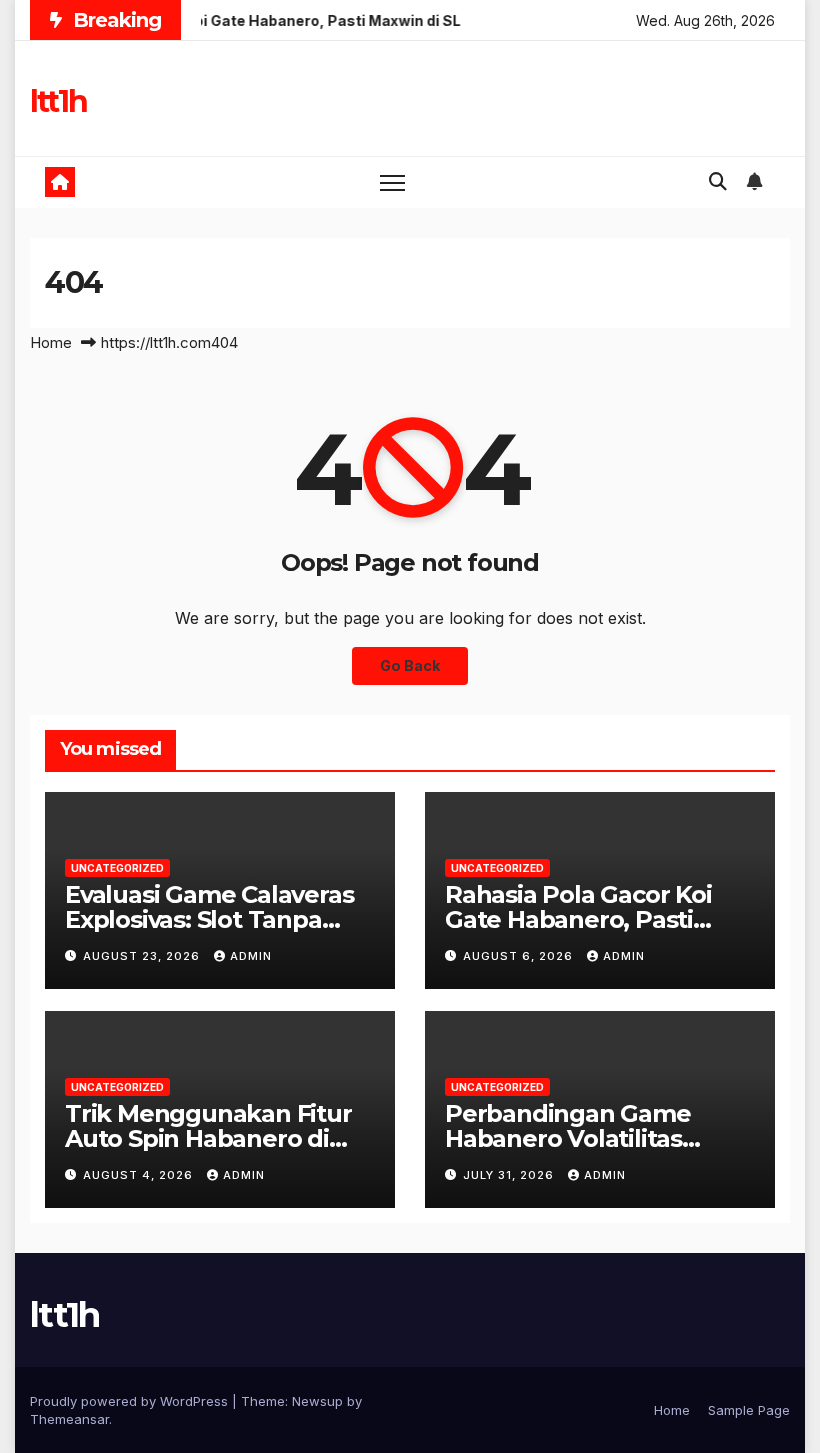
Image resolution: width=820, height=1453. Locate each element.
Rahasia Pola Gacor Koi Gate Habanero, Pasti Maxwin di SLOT (578, 919)
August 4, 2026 (140, 1175)
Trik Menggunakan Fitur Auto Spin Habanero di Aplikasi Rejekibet (208, 1138)
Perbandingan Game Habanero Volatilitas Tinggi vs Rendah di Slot (586, 1138)
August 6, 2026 (520, 956)
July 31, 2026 (510, 1175)
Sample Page (749, 1410)
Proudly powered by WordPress (131, 1401)
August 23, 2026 (143, 956)
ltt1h (58, 101)
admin (251, 956)
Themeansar (69, 1419)
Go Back (410, 665)
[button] (718, 181)
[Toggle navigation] (392, 182)
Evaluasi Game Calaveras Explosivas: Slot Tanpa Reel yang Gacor (209, 919)
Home (51, 342)
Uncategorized (117, 868)
